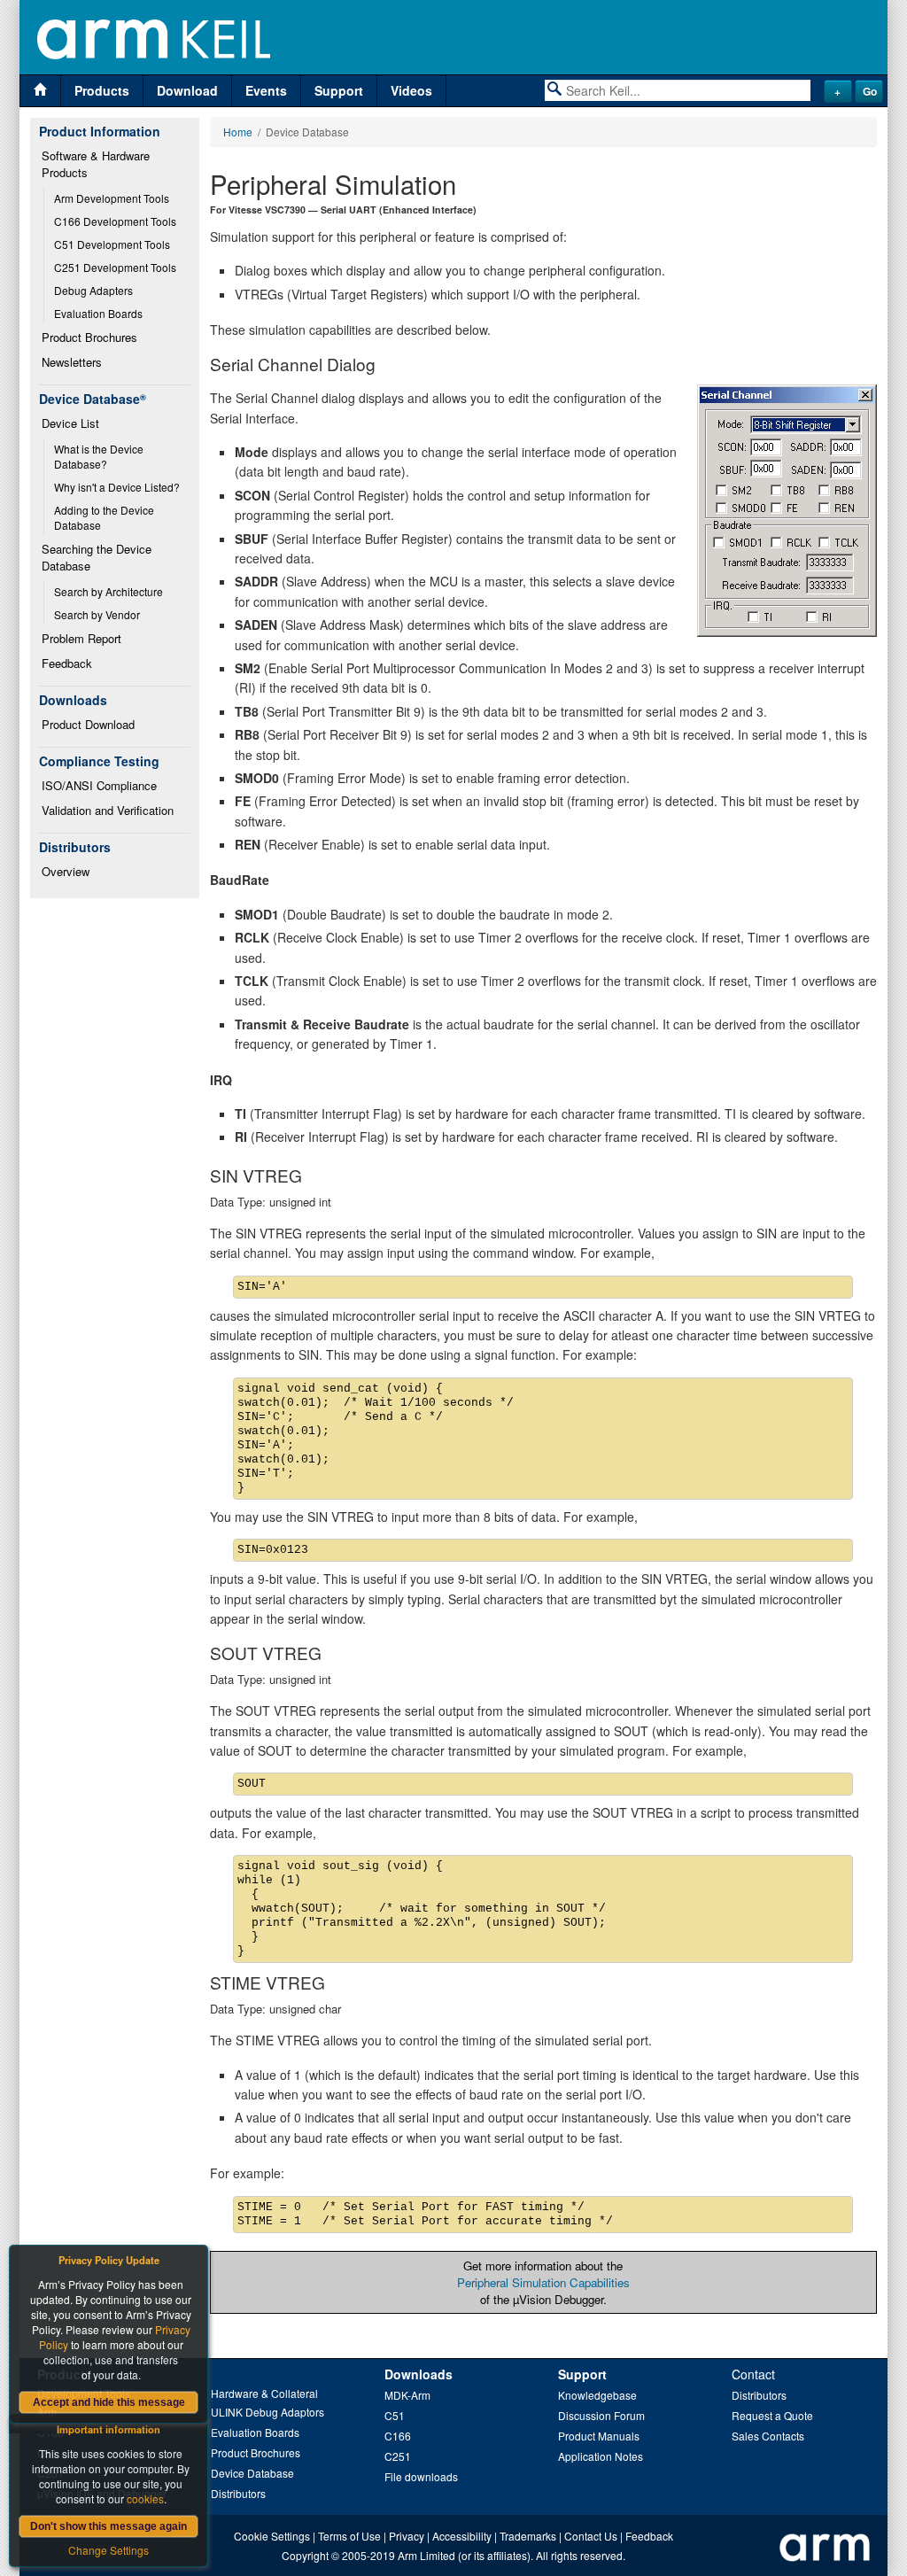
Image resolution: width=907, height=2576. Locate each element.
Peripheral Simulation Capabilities (543, 2282)
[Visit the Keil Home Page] (40, 91)
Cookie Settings (272, 2536)
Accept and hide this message (109, 2402)
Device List (70, 423)
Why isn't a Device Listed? (117, 487)
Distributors (238, 2493)
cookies (145, 2498)
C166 (398, 2436)
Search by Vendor (97, 614)
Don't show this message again (109, 2526)
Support (339, 90)
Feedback (67, 663)
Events (266, 90)
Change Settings (109, 2550)
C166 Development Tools (115, 221)
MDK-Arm (407, 2395)
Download (187, 90)
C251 (398, 2456)
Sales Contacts (768, 2436)
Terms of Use (349, 2536)
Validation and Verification (108, 810)
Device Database (252, 2473)
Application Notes (601, 2456)
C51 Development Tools (112, 244)
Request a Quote (772, 2415)
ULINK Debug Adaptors (267, 2412)
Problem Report (81, 638)
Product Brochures (89, 337)
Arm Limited (426, 2555)
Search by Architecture (109, 591)
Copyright (305, 2555)
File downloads (421, 2476)
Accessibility (462, 2536)
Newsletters (72, 362)
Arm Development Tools (112, 198)
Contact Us (591, 2536)
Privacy (407, 2536)
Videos (411, 90)
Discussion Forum (601, 2415)
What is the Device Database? (100, 456)
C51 (395, 2415)
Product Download (88, 724)
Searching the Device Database (98, 557)
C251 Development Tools (115, 267)
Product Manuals (599, 2436)
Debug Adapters (93, 290)
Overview (66, 871)
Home (238, 132)
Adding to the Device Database (105, 517)
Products (102, 90)
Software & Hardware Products (97, 164)
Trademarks (528, 2536)
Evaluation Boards (98, 313)
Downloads (419, 2374)
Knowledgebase (597, 2395)
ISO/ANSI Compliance (99, 785)
